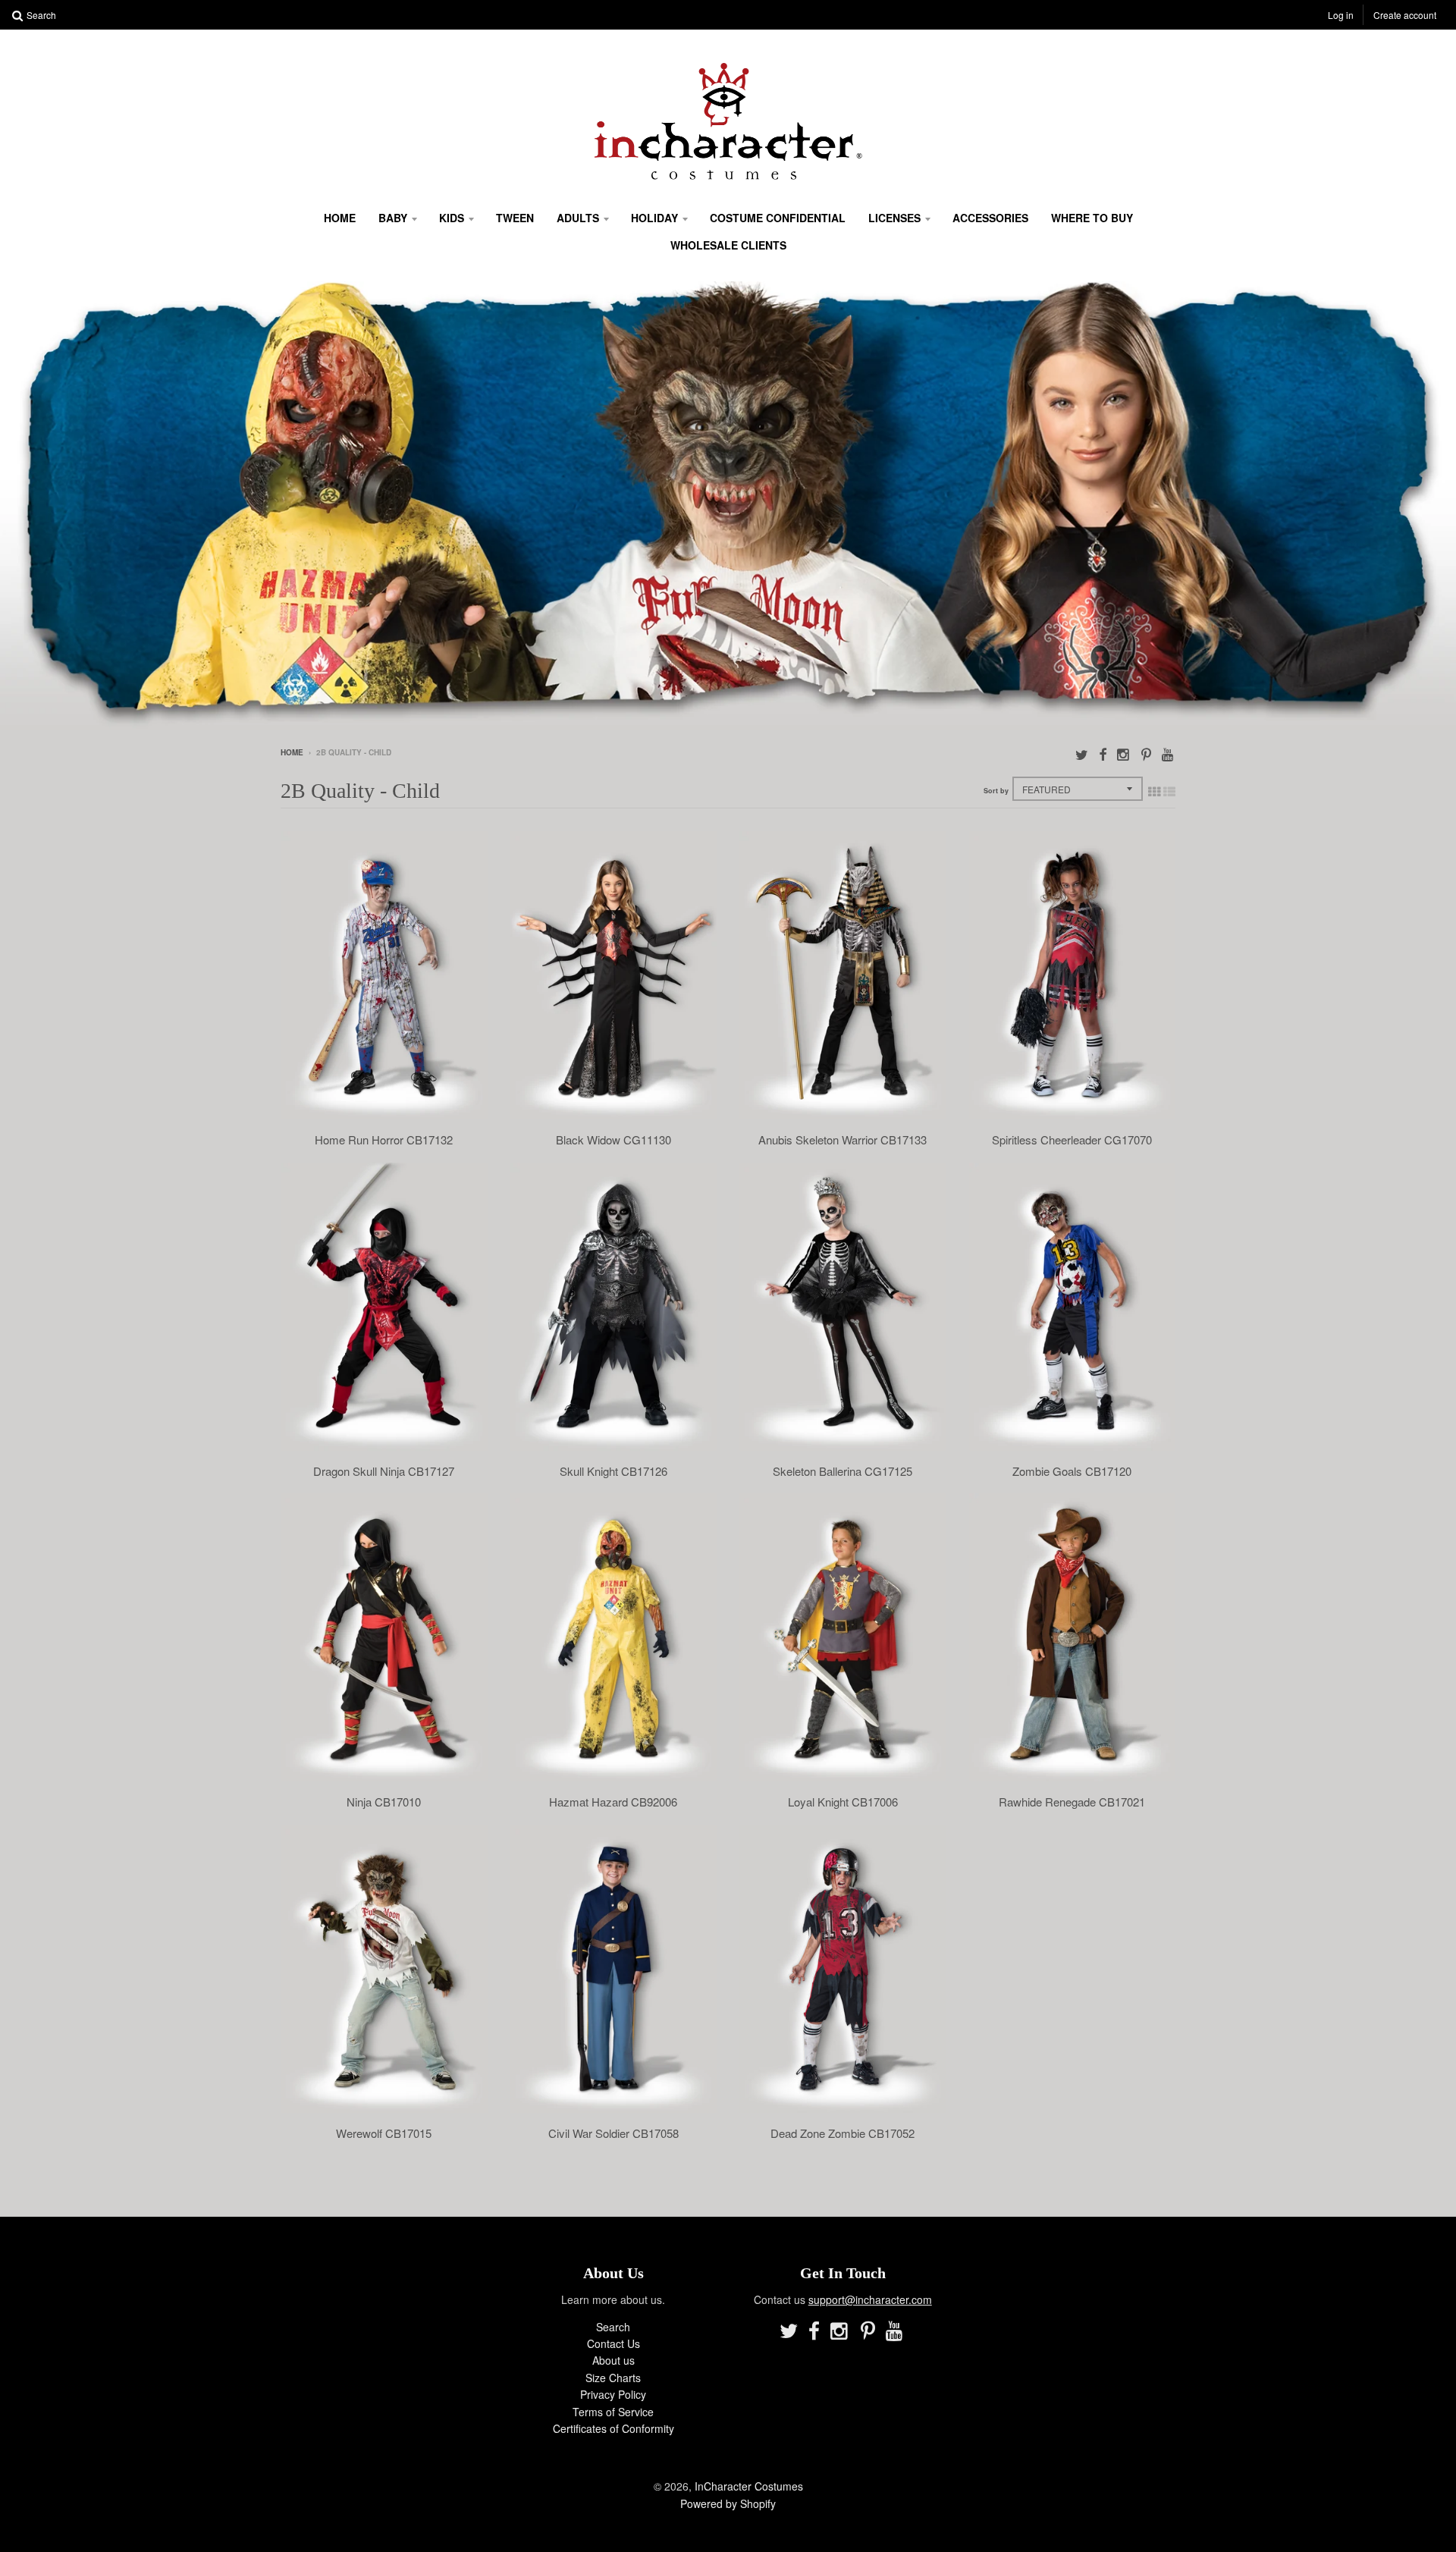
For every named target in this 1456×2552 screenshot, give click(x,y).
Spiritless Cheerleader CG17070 (1072, 1140)
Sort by (996, 791)
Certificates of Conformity (613, 2428)
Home (340, 218)
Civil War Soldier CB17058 (613, 2133)
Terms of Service (613, 2412)
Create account (1405, 15)
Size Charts (613, 2378)
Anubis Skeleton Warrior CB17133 (843, 1140)
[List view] (1169, 791)
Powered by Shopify (728, 2503)
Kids (452, 218)
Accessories (990, 218)
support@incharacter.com (870, 2299)
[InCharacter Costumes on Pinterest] (1146, 753)
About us (613, 2360)
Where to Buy (1092, 218)
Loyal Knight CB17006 (843, 1802)
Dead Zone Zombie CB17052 (843, 2133)
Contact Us (613, 2343)
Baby (393, 218)
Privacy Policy (613, 2394)
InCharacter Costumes (749, 2486)
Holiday (654, 218)
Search (613, 2327)
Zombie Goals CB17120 (1072, 1471)
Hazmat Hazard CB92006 (613, 1802)
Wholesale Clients (728, 245)
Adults (578, 218)
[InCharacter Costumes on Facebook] (1103, 753)
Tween (515, 218)
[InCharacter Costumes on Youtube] (1169, 753)
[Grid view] (1154, 791)
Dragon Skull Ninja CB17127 (384, 1471)
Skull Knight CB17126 (613, 1471)
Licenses (894, 218)
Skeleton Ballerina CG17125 (843, 1471)
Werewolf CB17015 (384, 2133)
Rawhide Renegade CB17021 (1072, 1802)
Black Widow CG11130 (613, 1140)
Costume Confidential (778, 218)
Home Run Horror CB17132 (384, 1140)
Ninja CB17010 (384, 1802)
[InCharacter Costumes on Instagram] (1124, 753)
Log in (1341, 15)
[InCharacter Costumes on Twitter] (1082, 753)
